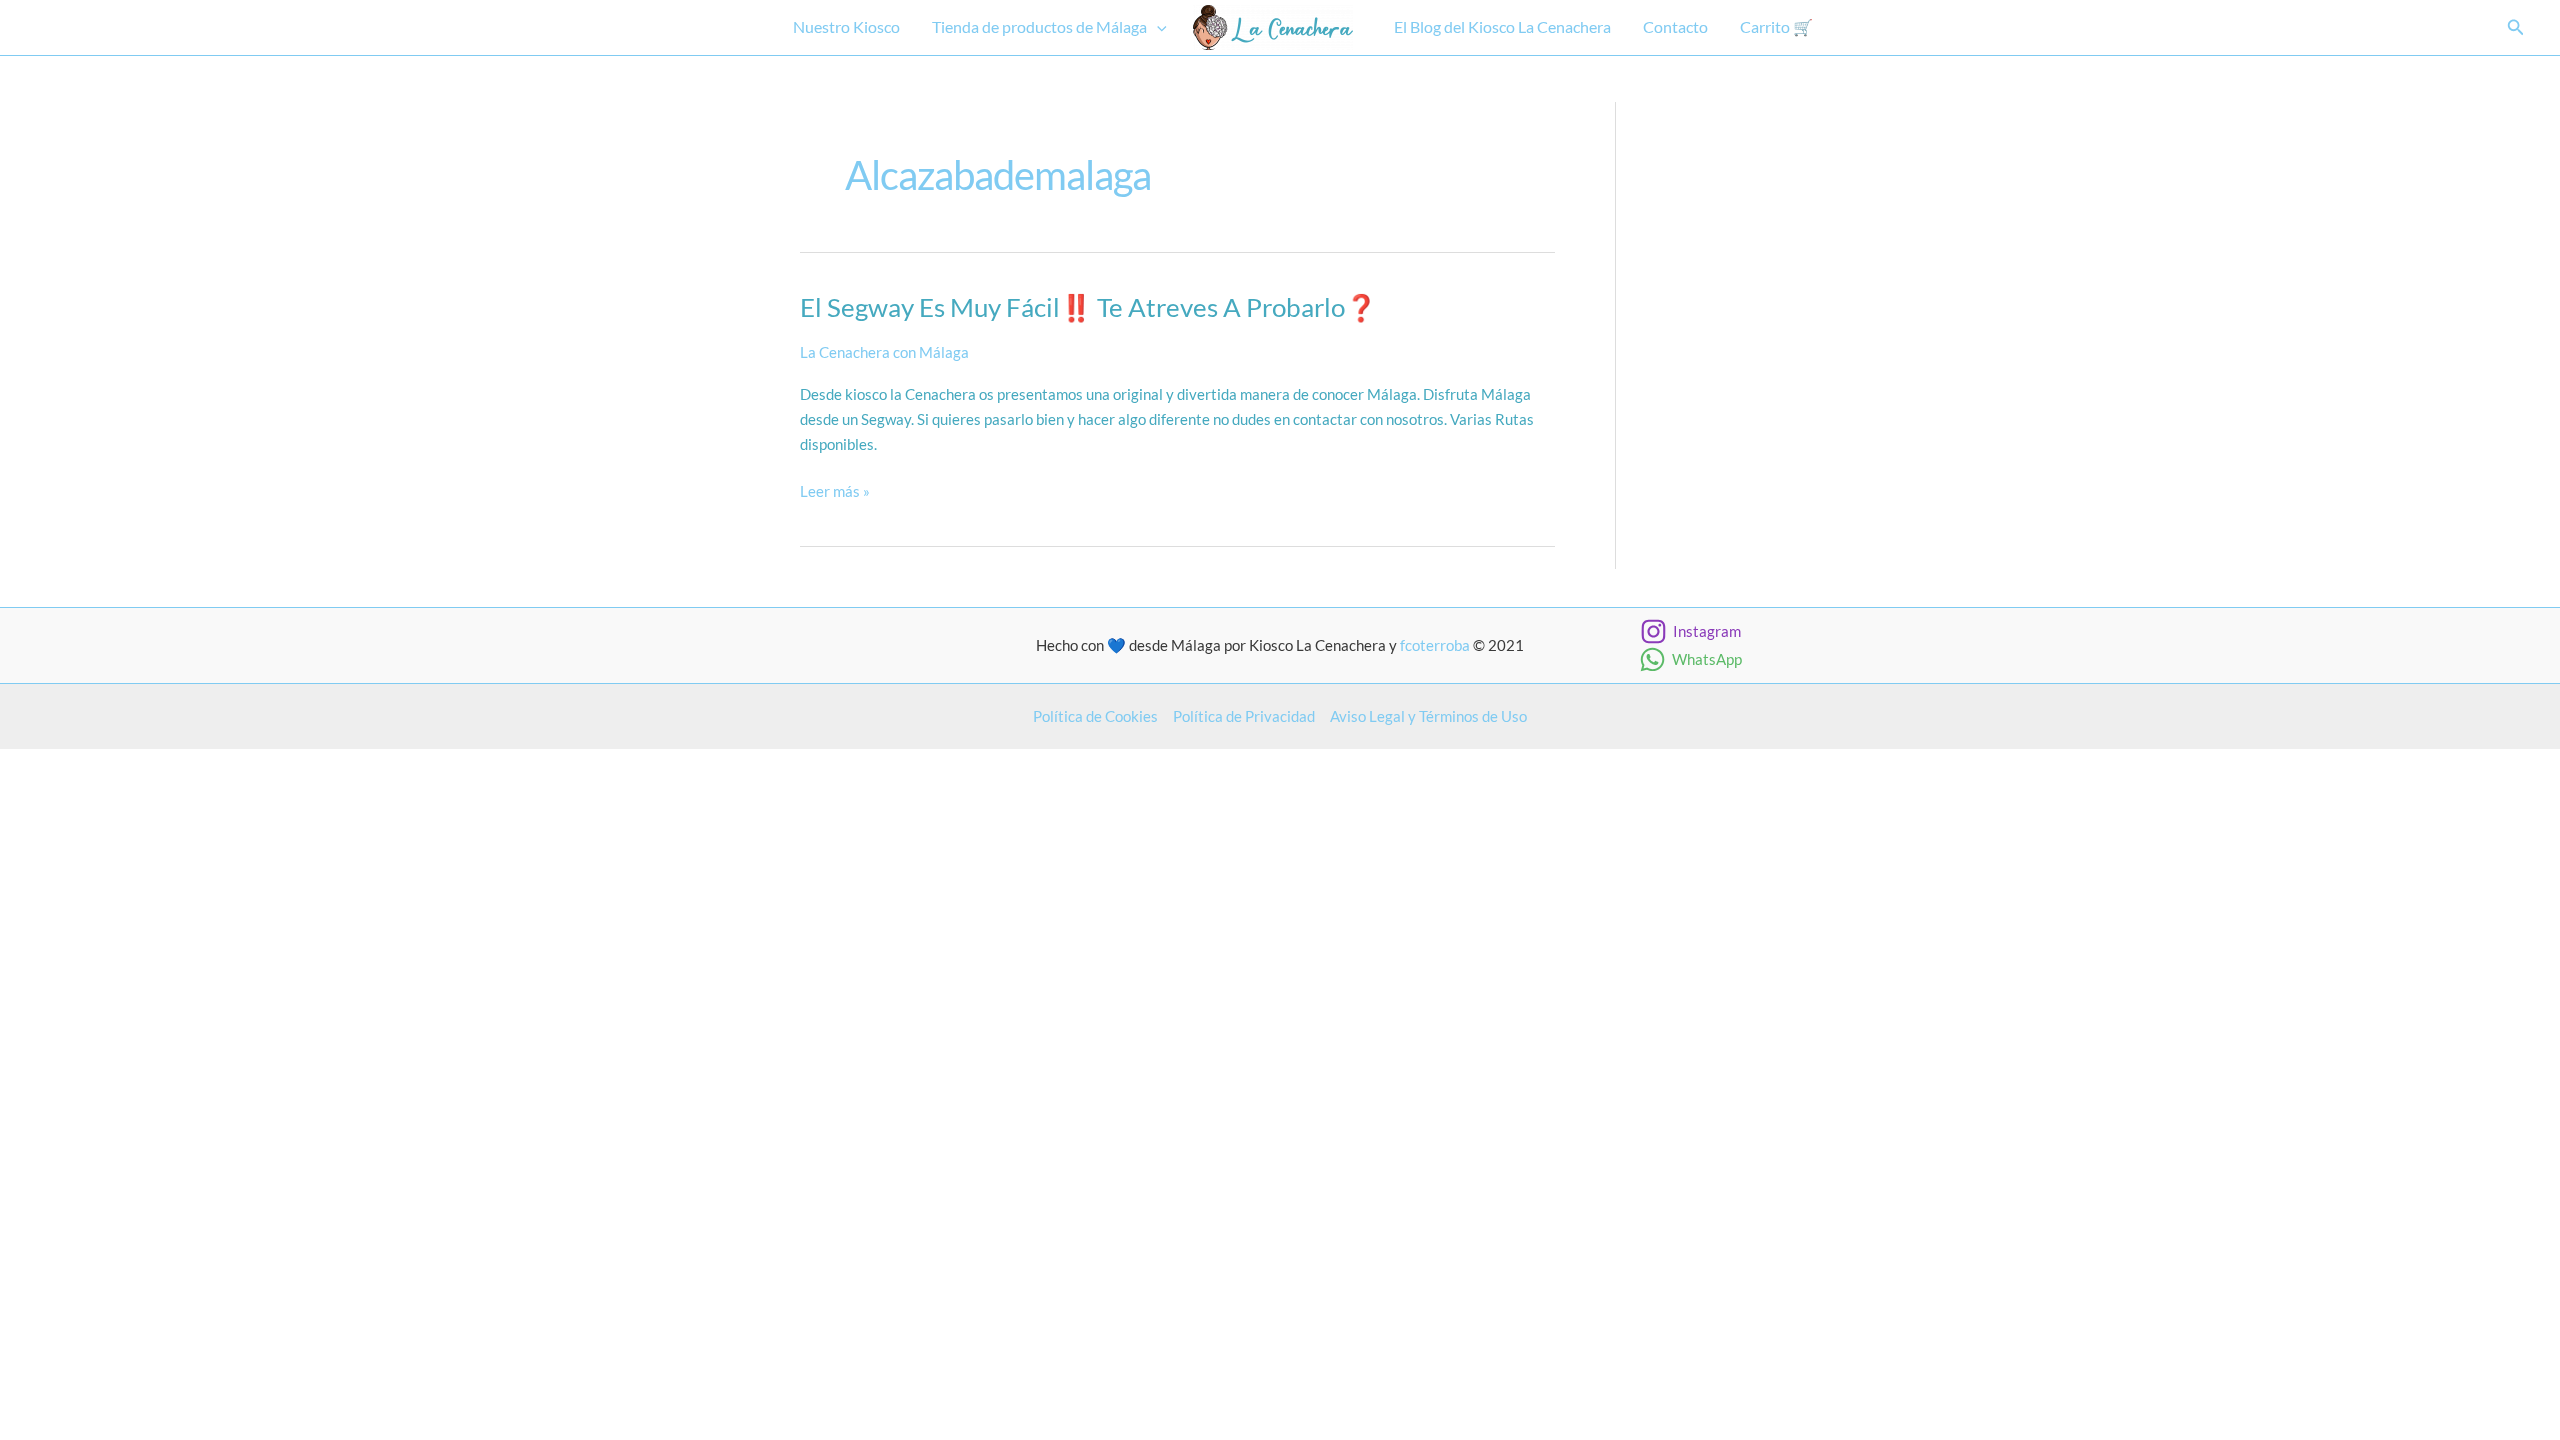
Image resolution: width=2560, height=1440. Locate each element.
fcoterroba (1435, 645)
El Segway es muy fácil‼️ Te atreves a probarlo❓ (1088, 307)
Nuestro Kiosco (846, 26)
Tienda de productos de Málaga (1039, 26)
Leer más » (835, 492)
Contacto (1675, 26)
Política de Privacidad (1244, 716)
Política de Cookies (1095, 716)
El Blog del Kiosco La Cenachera (1502, 26)
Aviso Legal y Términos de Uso (1428, 716)
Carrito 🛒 (1776, 26)
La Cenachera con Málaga (884, 352)
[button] (1157, 27)
